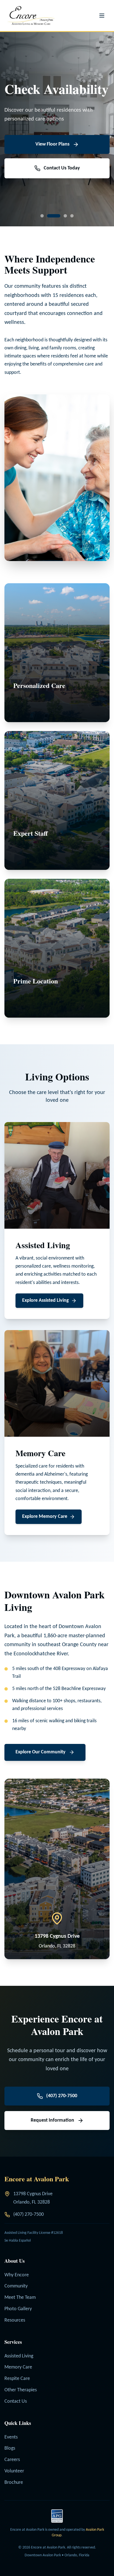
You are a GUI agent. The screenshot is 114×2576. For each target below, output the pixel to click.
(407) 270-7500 (28, 2215)
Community (16, 2286)
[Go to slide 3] (60, 216)
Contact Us (16, 2401)
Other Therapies (21, 2390)
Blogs (10, 2448)
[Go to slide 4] (72, 216)
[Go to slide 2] (49, 216)
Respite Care (17, 2379)
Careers (12, 2460)
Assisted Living (19, 2356)
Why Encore (17, 2275)
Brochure (14, 2483)
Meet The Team (20, 2298)
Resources (15, 2320)
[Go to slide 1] (42, 216)
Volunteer (14, 2471)
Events (11, 2437)
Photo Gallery (18, 2309)
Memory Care (18, 2367)
